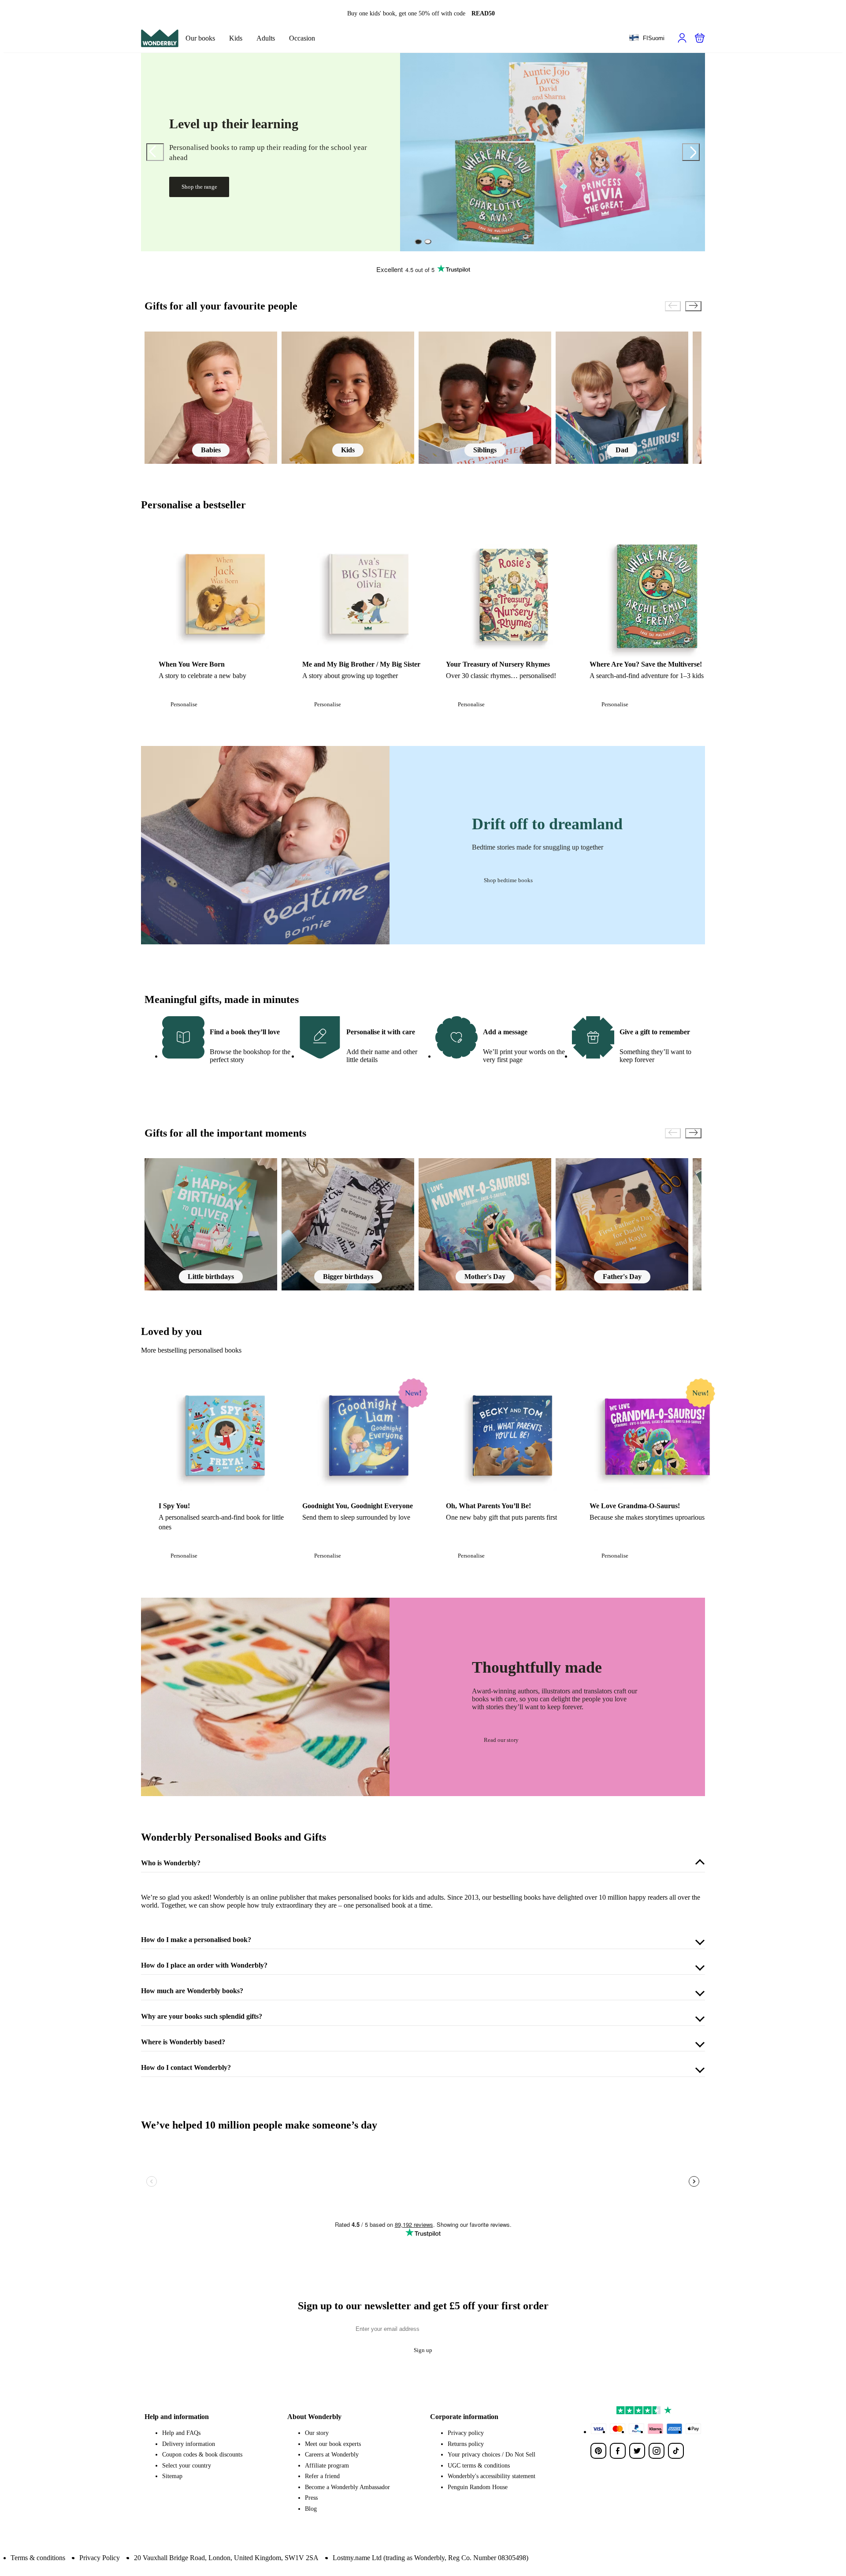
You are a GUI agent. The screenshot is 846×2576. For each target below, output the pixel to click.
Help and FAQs (181, 2433)
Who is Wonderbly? (171, 1863)
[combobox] (647, 38)
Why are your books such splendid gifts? (202, 2016)
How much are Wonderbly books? (192, 1991)
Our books (200, 38)
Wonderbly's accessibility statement (492, 2476)
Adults (266, 38)
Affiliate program (327, 2466)
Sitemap (172, 2476)
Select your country (187, 2466)
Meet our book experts (333, 2444)
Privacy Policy (100, 2558)
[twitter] (637, 2451)
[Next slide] (691, 152)
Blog (311, 2509)
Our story (317, 2433)
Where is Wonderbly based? (183, 2042)
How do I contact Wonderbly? (186, 2067)
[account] (682, 38)
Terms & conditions (38, 2558)
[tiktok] (676, 2451)
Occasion (302, 38)
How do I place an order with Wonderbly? (204, 1965)
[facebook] (618, 2451)
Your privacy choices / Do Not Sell (492, 2455)
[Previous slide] (155, 152)
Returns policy (466, 2444)
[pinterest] (598, 2451)
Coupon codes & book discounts (202, 2455)
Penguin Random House (478, 2487)
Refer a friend (322, 2476)
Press (311, 2498)
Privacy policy (466, 2433)
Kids (236, 38)
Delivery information (189, 2444)
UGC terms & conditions (479, 2466)
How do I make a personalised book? (196, 1940)
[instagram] (657, 2451)
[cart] (700, 38)
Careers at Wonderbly (332, 2455)
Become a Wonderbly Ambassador (347, 2487)
